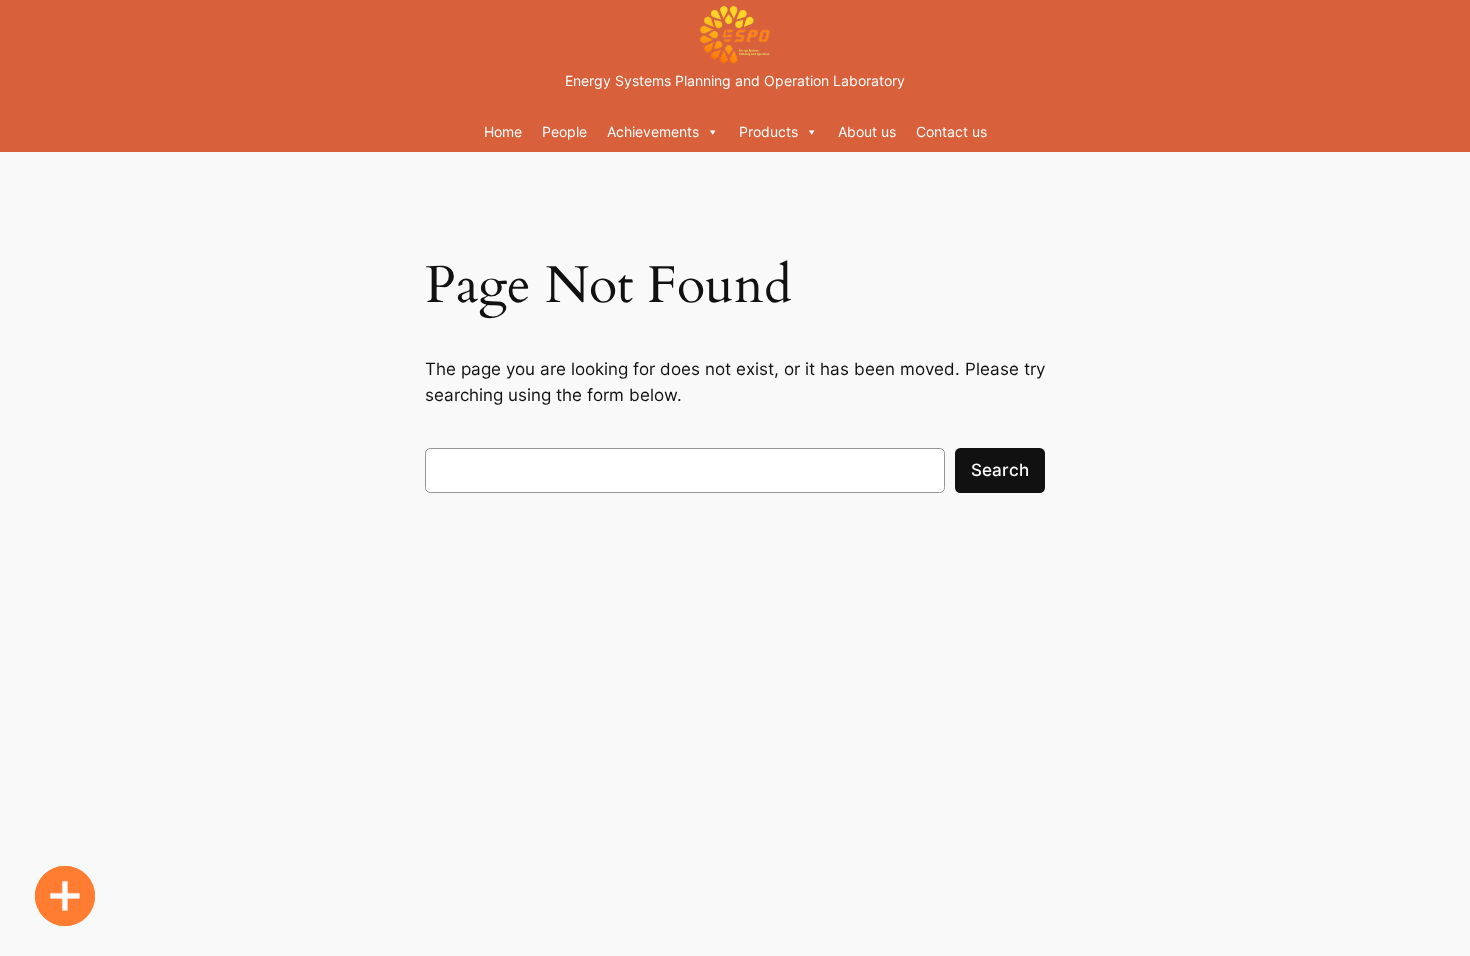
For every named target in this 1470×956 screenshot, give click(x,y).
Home (503, 131)
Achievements (653, 131)
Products (768, 131)
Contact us (951, 131)
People (564, 131)
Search (1000, 470)
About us (867, 131)
